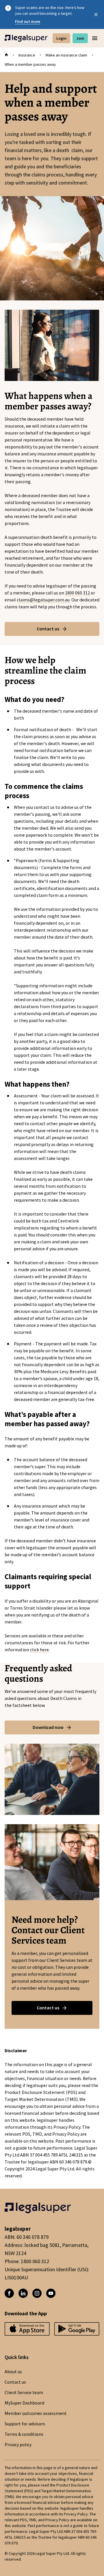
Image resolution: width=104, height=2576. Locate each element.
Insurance (27, 55)
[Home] (26, 38)
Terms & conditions (24, 2434)
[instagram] (37, 2293)
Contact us (15, 2382)
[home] (6, 55)
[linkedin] (23, 2293)
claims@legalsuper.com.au (44, 600)
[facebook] (9, 2293)
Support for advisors (25, 2424)
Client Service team (24, 2393)
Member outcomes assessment (36, 2413)
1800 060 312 (77, 593)
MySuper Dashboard (24, 2403)
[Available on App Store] (77, 2331)
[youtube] (51, 2293)
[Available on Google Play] (27, 2331)
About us (13, 2372)
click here (39, 1650)
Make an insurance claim (66, 55)
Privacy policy (18, 2445)
